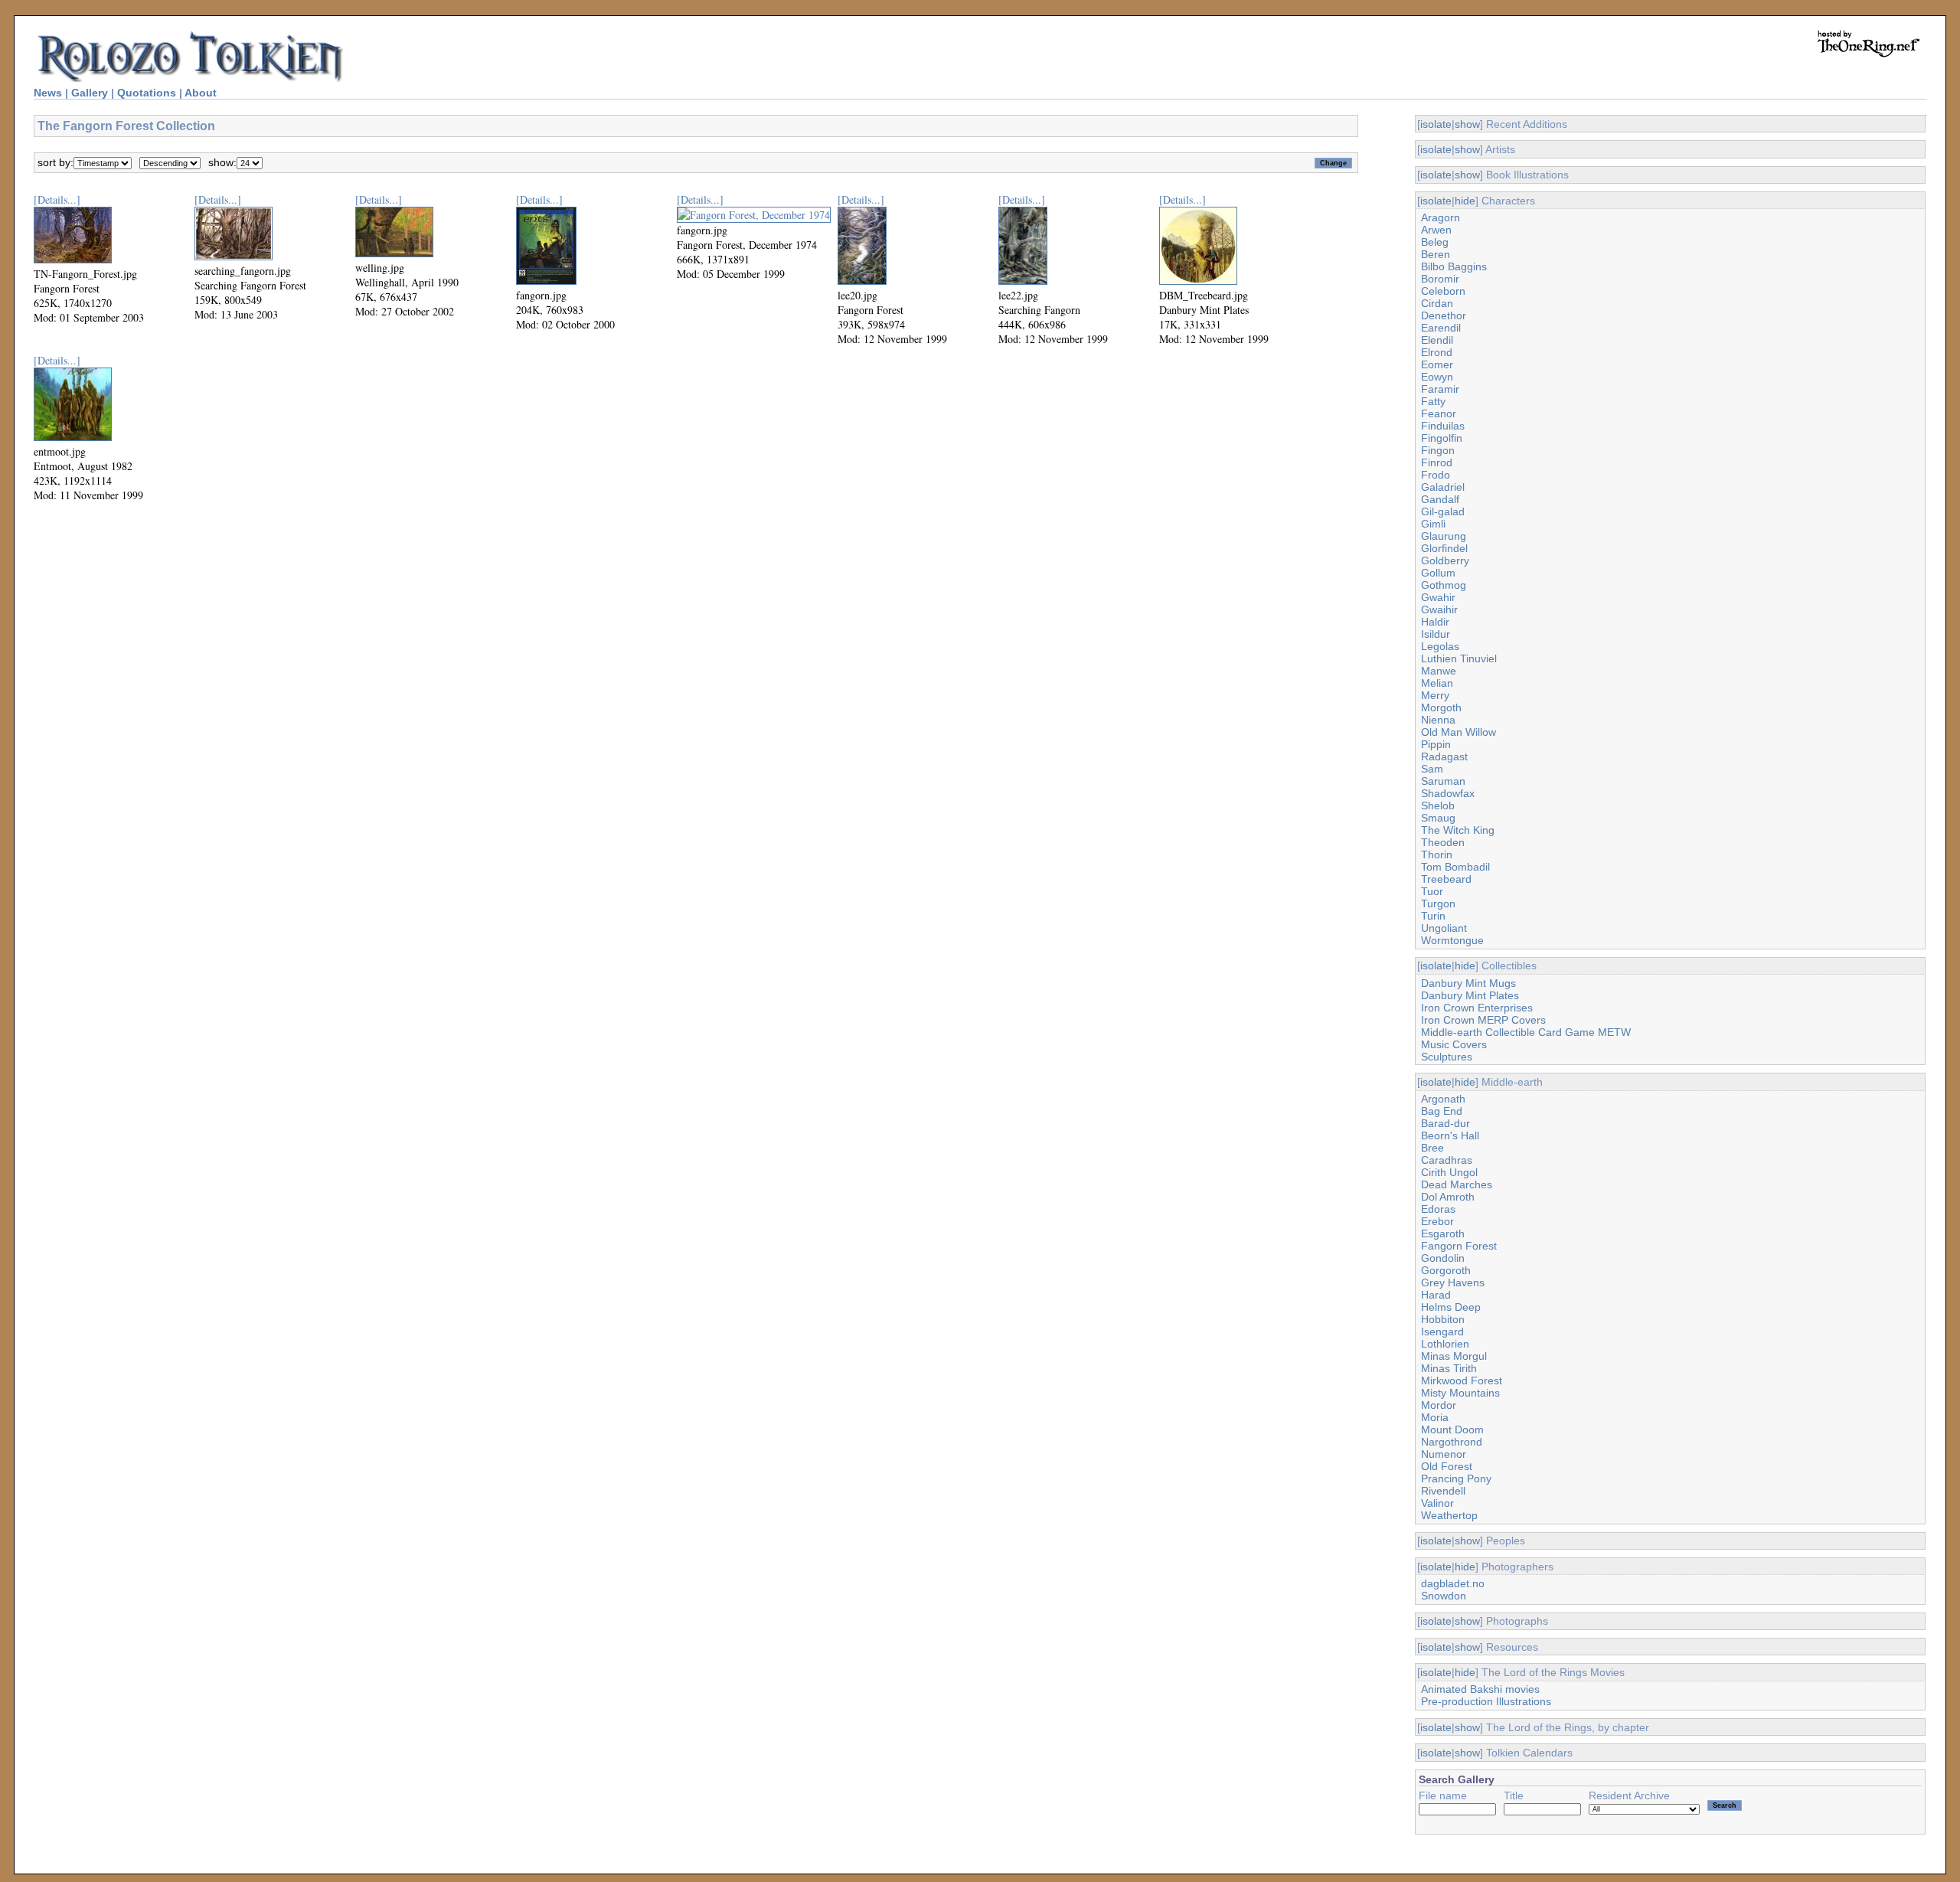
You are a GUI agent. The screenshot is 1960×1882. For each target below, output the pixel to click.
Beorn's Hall (1450, 1135)
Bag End (1442, 1111)
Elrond (1437, 352)
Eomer (1437, 364)
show (1467, 124)
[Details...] (57, 199)
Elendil (1437, 340)
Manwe (1439, 671)
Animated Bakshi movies (1480, 1689)
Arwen (1436, 230)
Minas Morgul (1454, 1356)
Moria (1435, 1417)
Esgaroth (1443, 1233)
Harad (1436, 1295)
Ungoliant (1444, 928)
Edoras (1438, 1209)
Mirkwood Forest (1462, 1380)
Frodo (1436, 475)
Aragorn (1441, 217)
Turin (1433, 916)
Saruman (1443, 781)
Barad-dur (1445, 1123)
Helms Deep (1451, 1307)
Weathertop (1449, 1515)
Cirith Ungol (1449, 1172)
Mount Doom (1452, 1429)
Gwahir (1438, 597)
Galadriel (1443, 487)
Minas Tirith (1449, 1368)
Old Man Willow (1459, 732)
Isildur (1436, 634)
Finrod (1437, 462)
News (48, 93)
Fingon (1438, 450)
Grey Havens (1453, 1282)
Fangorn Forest (1459, 1246)
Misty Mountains (1460, 1393)
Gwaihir (1439, 609)
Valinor (1437, 1503)
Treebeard (1446, 879)
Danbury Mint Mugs (1468, 983)
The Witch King (1458, 830)
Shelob (1438, 805)
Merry (1435, 695)
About (201, 93)
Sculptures (1447, 1057)
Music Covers (1454, 1044)
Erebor (1437, 1221)
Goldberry (1445, 560)
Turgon (1438, 903)
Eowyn (1437, 377)
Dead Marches (1457, 1184)
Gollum (1438, 573)
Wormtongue (1452, 940)
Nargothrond (1452, 1442)
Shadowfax (1448, 793)
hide (1465, 201)
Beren (1436, 254)
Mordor (1439, 1405)
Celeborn (1443, 291)
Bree (1432, 1148)
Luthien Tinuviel (1459, 658)
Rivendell (1443, 1491)
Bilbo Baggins (1454, 266)
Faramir (1440, 389)
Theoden (1443, 842)
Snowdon (1444, 1596)
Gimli (1433, 524)
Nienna (1438, 720)
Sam (1432, 769)
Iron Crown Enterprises (1477, 1008)
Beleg (1435, 242)
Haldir (1435, 622)
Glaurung (1444, 536)
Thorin (1437, 854)
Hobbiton (1443, 1319)
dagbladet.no (1453, 1583)
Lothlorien (1445, 1344)
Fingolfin (1442, 438)
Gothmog (1444, 585)
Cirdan (1437, 303)
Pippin (1436, 744)
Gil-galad (1443, 511)
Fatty (1433, 401)
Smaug (1438, 818)
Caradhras (1447, 1160)
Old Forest (1447, 1466)
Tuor (1432, 891)
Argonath (1443, 1099)
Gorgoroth (1446, 1270)
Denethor (1444, 315)
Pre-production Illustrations (1486, 1701)
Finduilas (1443, 426)
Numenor (1444, 1454)
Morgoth (1441, 707)
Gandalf (1440, 499)
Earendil (1441, 328)
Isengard (1442, 1331)
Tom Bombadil (1455, 867)
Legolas (1440, 646)
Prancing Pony (1456, 1478)
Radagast (1444, 756)
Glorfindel (1444, 548)
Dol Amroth (1448, 1197)
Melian (1437, 683)
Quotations (147, 93)
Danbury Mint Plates (1470, 995)
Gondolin (1443, 1258)
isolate (1436, 124)
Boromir (1440, 279)
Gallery (90, 93)
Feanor (1439, 413)
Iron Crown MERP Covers (1483, 1020)
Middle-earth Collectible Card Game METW (1526, 1032)
